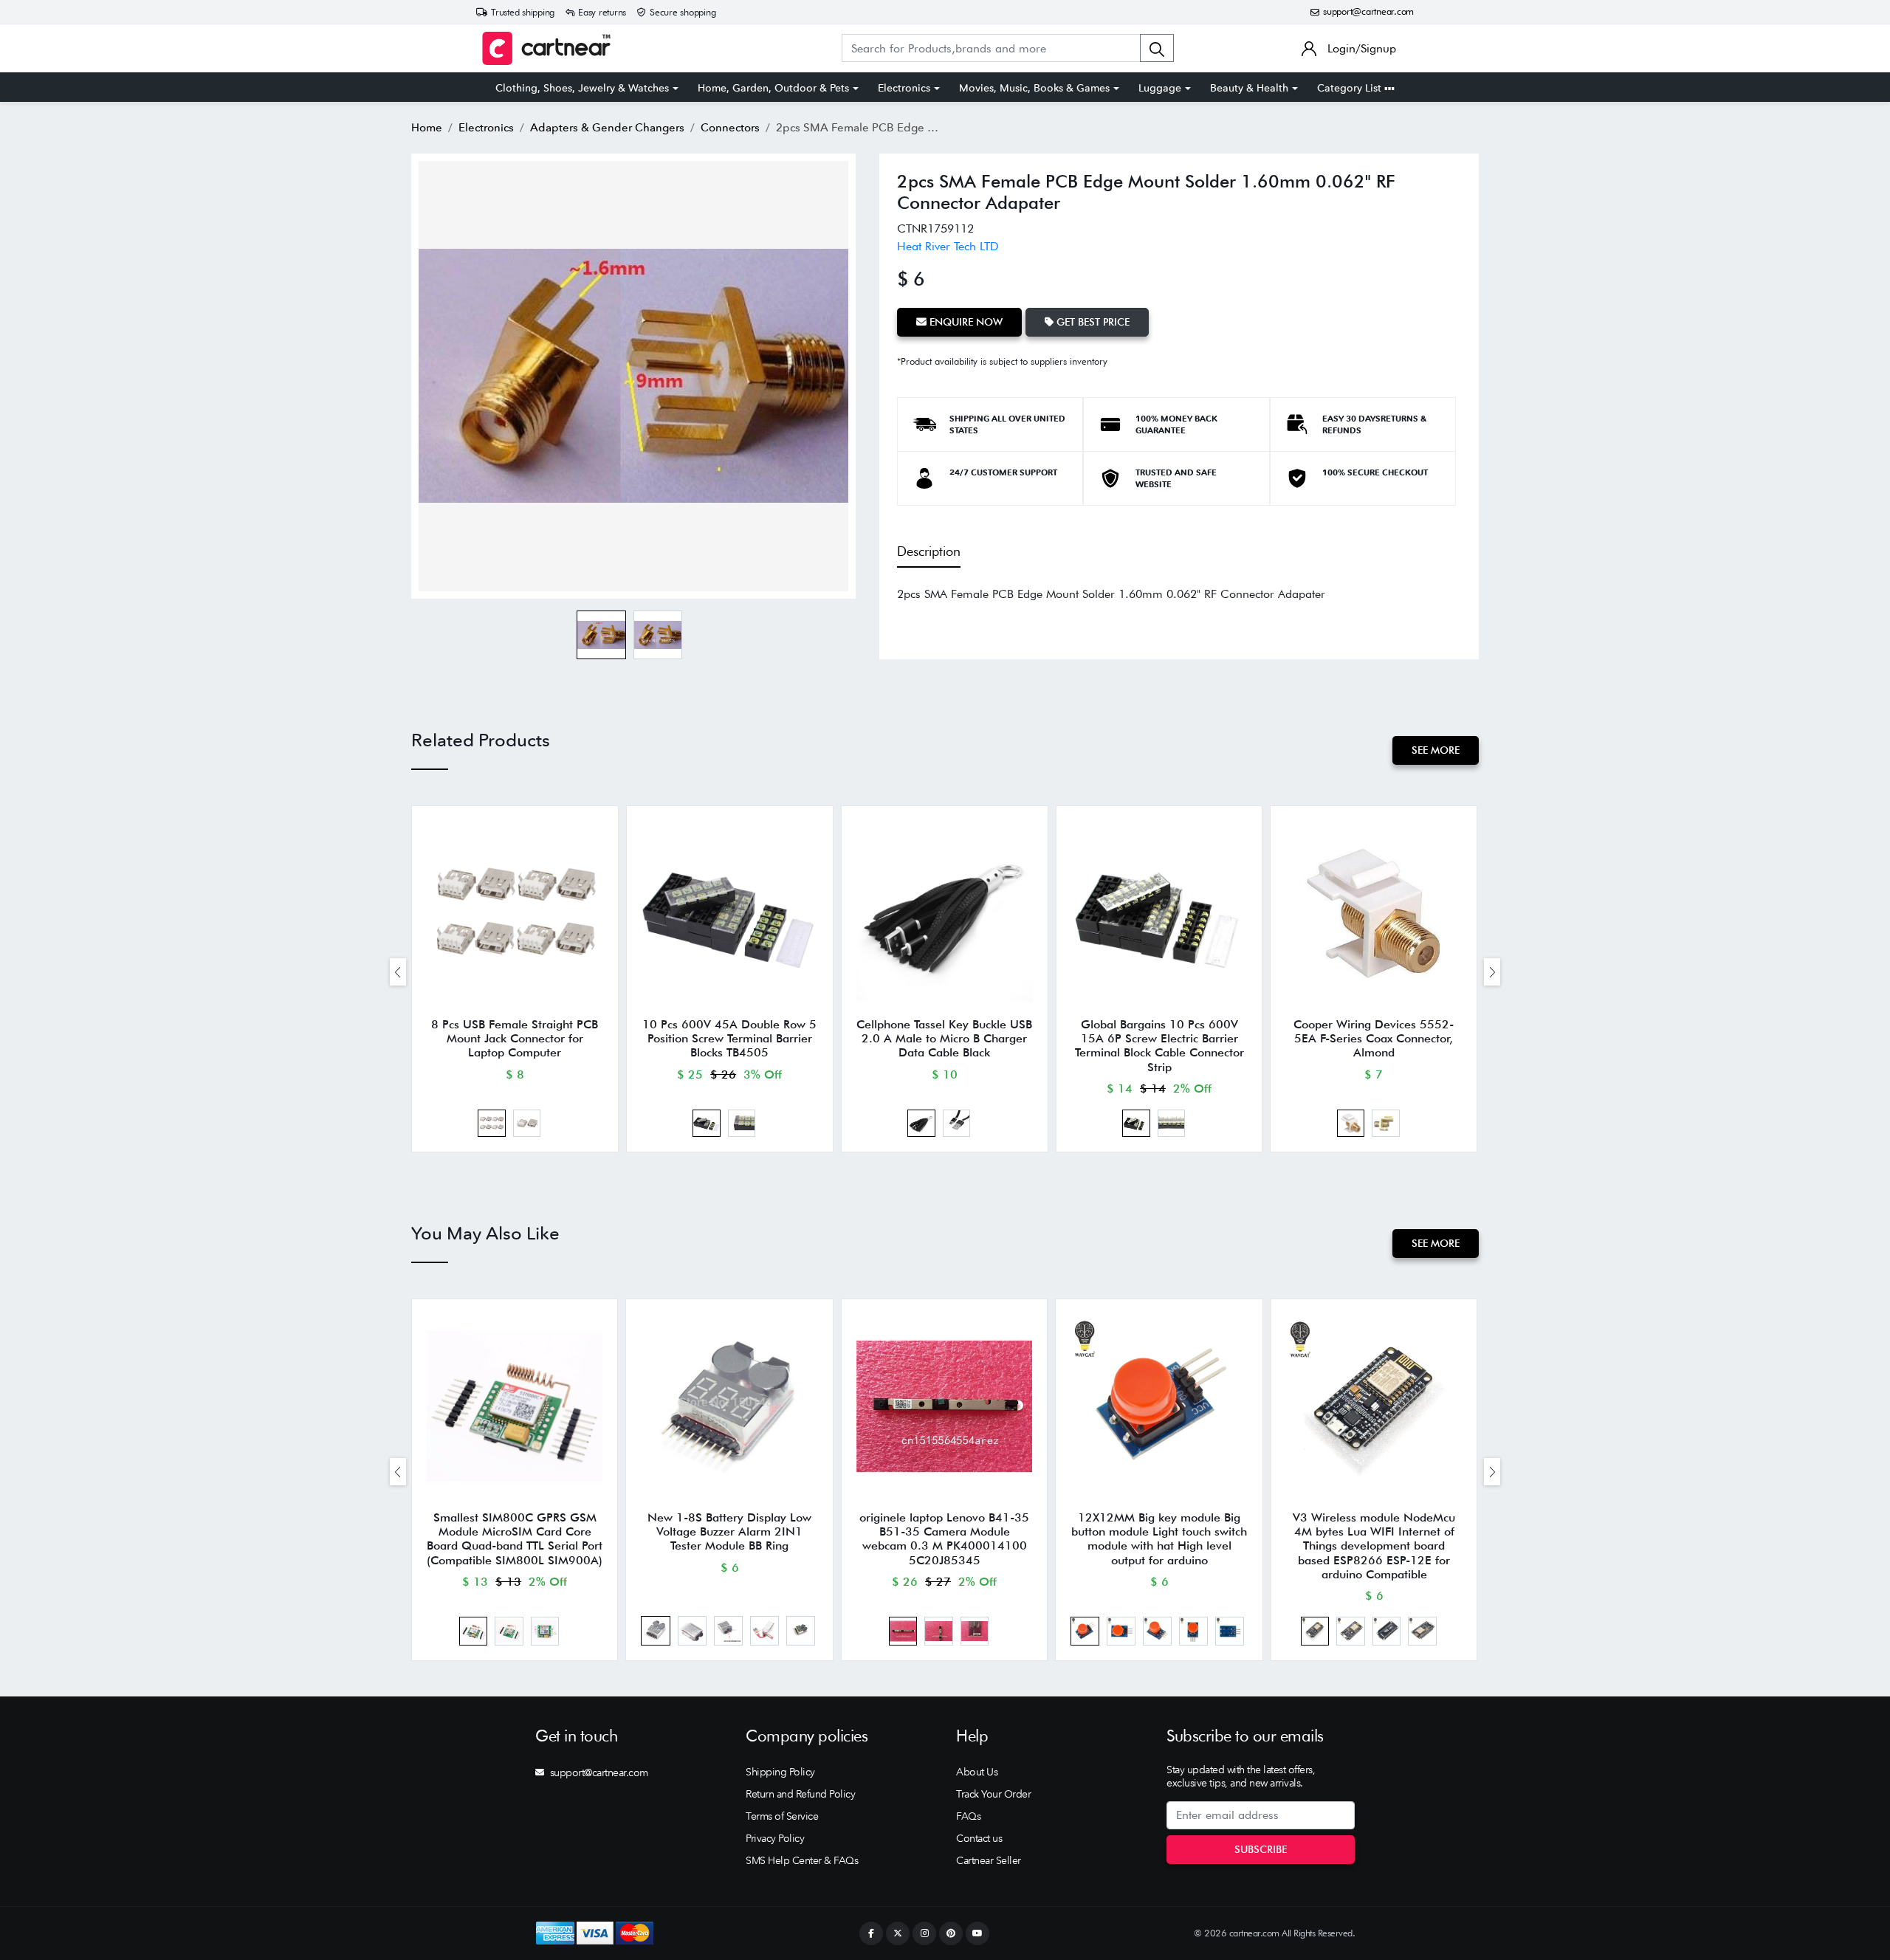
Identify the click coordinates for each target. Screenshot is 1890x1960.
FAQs (968, 1816)
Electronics (904, 88)
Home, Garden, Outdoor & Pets (773, 88)
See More (1436, 750)
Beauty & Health (1249, 88)
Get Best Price (1092, 322)
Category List (1351, 88)
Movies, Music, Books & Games (1034, 88)
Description (929, 551)
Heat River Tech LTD (948, 246)
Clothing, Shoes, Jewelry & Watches (582, 88)
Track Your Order (993, 1794)
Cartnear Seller (989, 1860)
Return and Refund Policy (800, 1794)
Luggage (1160, 88)
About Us (977, 1772)
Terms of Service (782, 1816)
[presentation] (398, 972)
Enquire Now (965, 322)
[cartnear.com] (546, 48)
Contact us (979, 1838)
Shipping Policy (780, 1772)
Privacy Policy (775, 1838)
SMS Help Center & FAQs (802, 1860)
